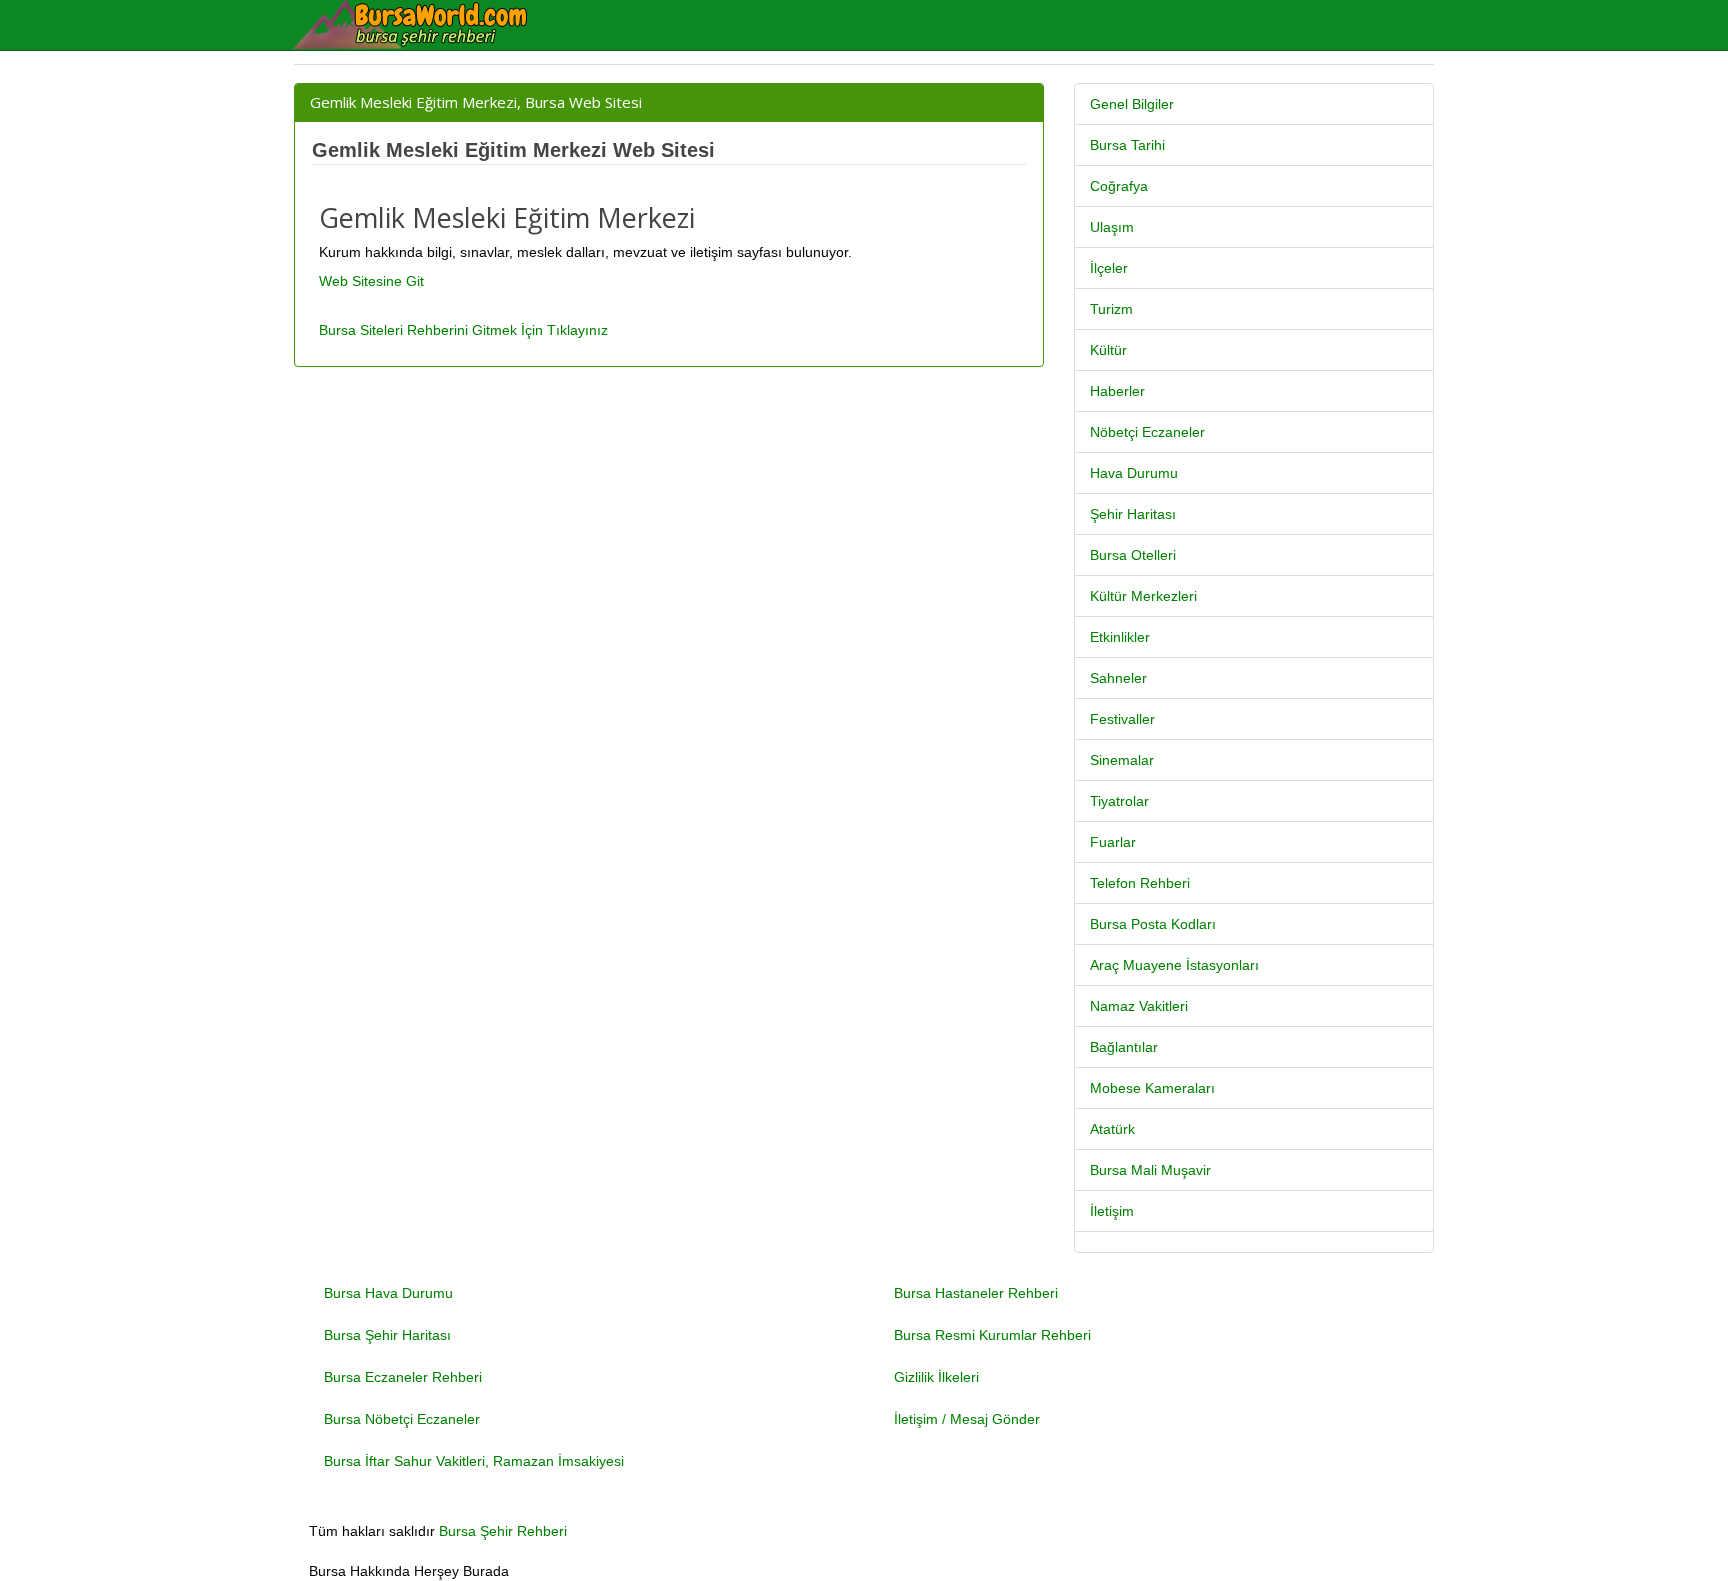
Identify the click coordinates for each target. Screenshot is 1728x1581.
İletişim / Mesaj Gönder (967, 1419)
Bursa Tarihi (1127, 145)
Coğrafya (1119, 186)
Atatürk (1112, 1129)
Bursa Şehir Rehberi (503, 1531)
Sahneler (1118, 678)
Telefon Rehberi (1140, 883)
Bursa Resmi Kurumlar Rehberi (992, 1335)
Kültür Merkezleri (1143, 596)
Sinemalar (1122, 760)
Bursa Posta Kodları (1153, 924)
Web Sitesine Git (371, 281)
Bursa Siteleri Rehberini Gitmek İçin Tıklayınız (463, 330)
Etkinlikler (1120, 637)
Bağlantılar (1124, 1047)
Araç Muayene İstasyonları (1174, 965)
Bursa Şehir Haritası (387, 1335)
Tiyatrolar (1119, 801)
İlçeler (1109, 268)
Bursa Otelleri (1133, 555)
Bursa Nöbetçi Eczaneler (402, 1419)
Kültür (1108, 350)
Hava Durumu (1134, 473)
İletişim (1112, 1211)
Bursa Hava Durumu (388, 1293)
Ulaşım (1112, 227)
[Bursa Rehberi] (424, 25)
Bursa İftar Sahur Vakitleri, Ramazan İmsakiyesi (474, 1461)
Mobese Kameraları (1152, 1088)
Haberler (1117, 391)
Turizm (1111, 309)
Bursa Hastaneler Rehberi (976, 1293)
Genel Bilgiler (1132, 104)
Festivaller (1122, 719)
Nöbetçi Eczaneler (1147, 432)
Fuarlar (1113, 842)
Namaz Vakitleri (1139, 1006)
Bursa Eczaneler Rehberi (403, 1377)
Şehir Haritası (1133, 514)
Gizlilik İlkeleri (936, 1377)
